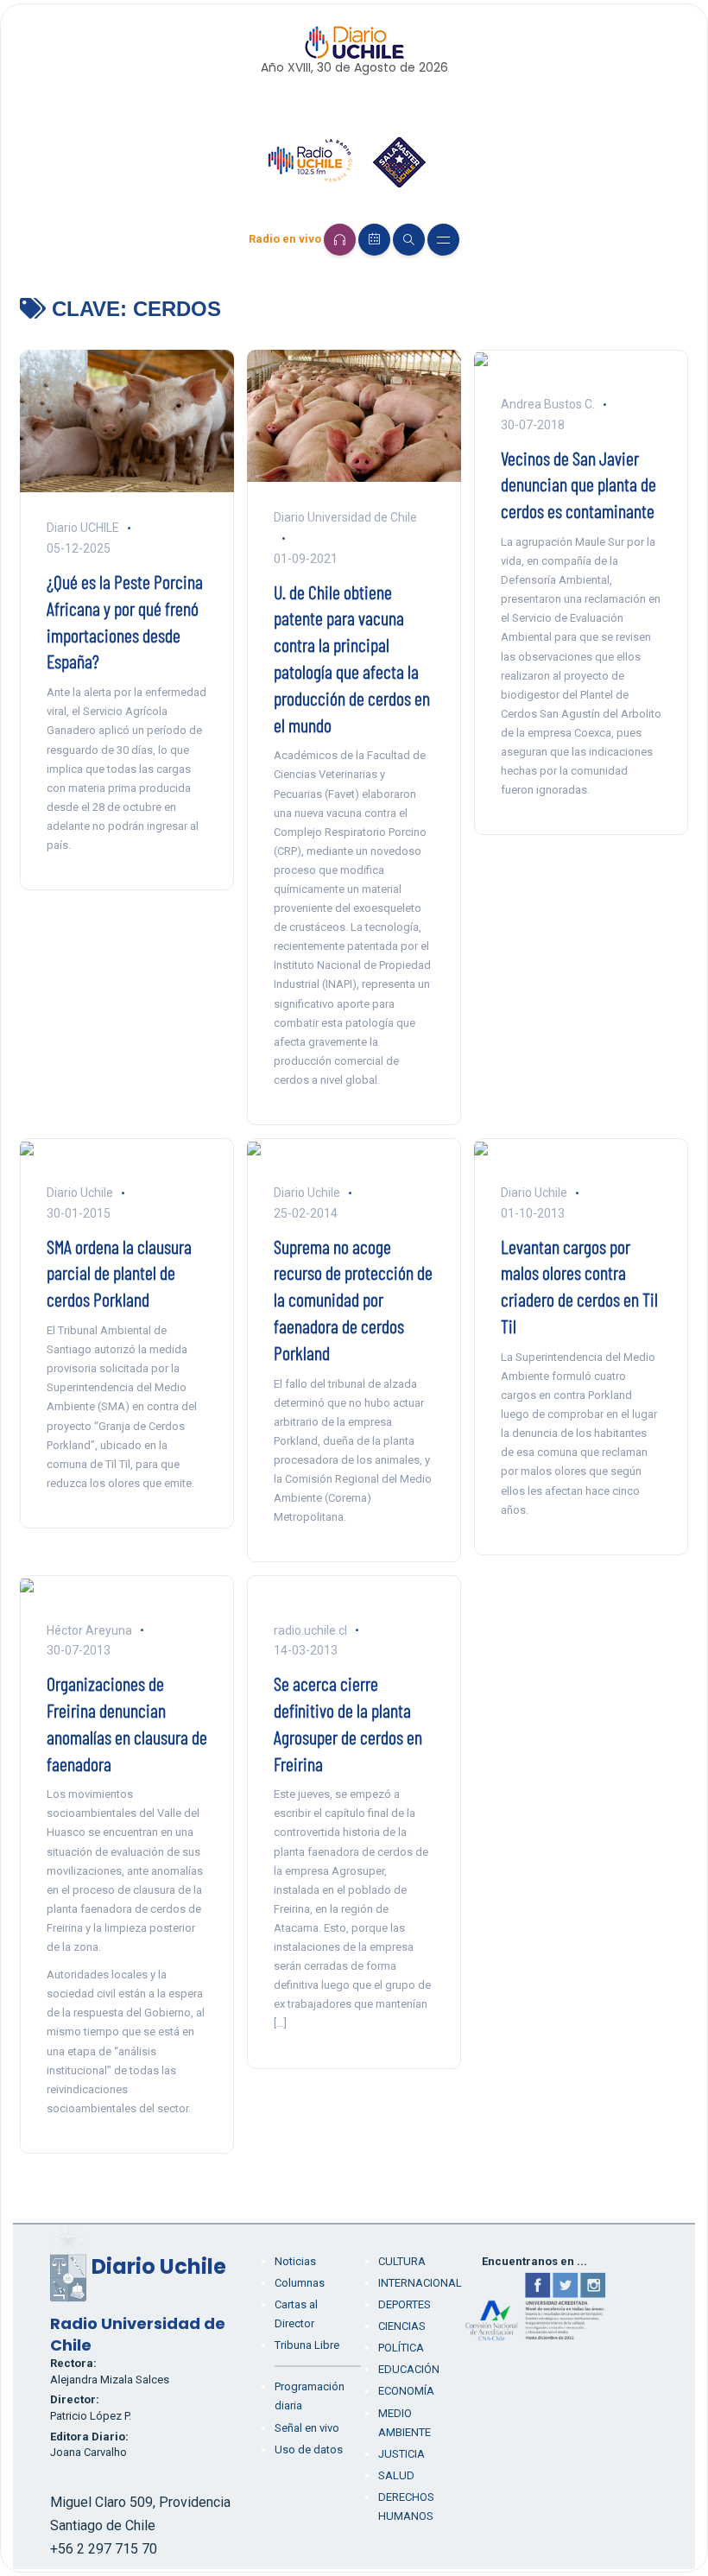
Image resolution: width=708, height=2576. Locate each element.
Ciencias (402, 2326)
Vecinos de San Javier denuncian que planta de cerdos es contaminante (578, 484)
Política (401, 2348)
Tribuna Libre (307, 2345)
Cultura (402, 2261)
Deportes (405, 2304)
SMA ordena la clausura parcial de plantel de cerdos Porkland (119, 1273)
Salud (396, 2475)
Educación (409, 2369)
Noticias (295, 2261)
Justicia (401, 2454)
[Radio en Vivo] (340, 240)
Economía (406, 2391)
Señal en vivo (307, 2428)
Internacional (420, 2283)
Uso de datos (309, 2449)
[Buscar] (409, 240)
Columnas (300, 2283)
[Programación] (374, 240)
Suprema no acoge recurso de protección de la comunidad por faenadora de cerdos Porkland (353, 1299)
